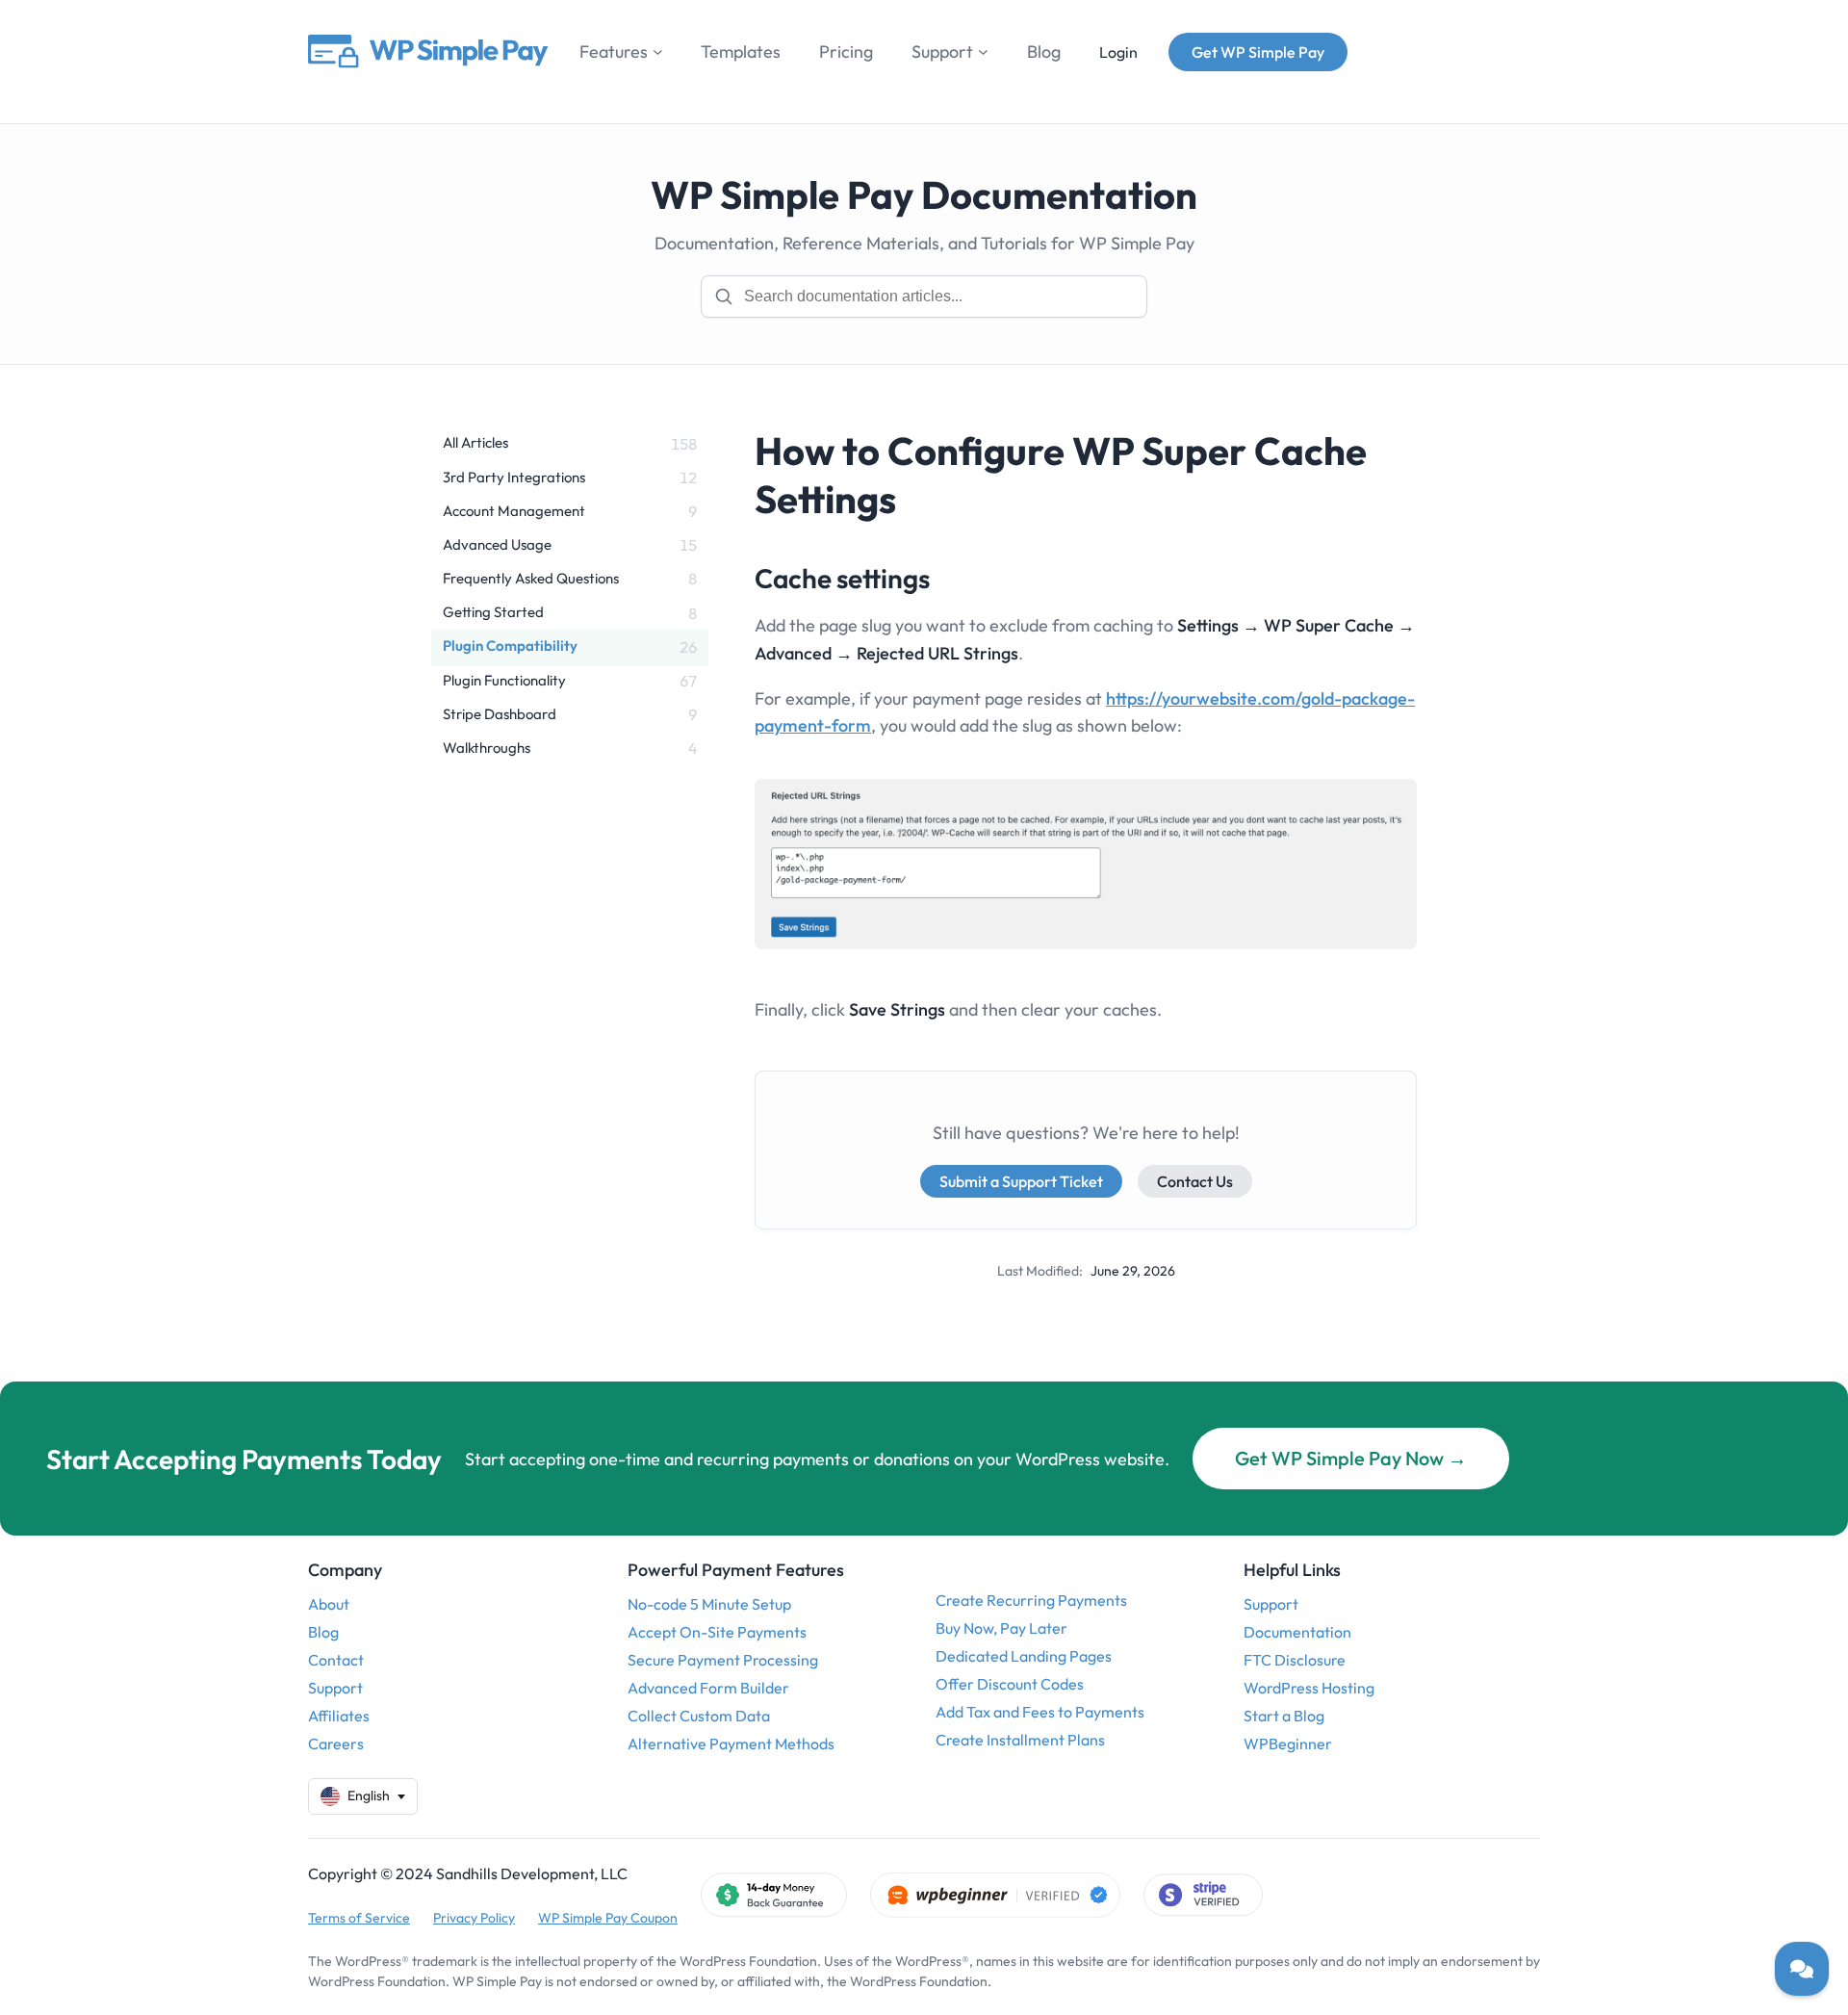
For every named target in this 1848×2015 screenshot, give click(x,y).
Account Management (514, 511)
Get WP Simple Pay (1258, 52)
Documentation (1297, 1632)
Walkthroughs (487, 748)
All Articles (475, 442)
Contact (336, 1660)
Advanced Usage (497, 544)
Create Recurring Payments (1031, 1600)
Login (1118, 52)
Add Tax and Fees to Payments (1040, 1712)
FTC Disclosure (1295, 1660)
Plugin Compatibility (510, 646)
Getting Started (493, 612)
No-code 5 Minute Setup (709, 1604)
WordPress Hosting (1309, 1688)
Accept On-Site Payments (717, 1632)
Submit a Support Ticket (1021, 1181)
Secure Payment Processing (723, 1660)
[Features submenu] (658, 52)
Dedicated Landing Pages (1024, 1656)
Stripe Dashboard (500, 714)
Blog (323, 1632)
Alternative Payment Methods (731, 1744)
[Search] (724, 297)
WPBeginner (1288, 1744)
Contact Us (1195, 1181)
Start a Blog (1284, 1716)
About (329, 1604)
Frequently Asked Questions (531, 578)
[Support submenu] (983, 52)
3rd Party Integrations (514, 477)
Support (335, 1688)
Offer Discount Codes (1010, 1684)
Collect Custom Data (699, 1716)
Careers (336, 1744)
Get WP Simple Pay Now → (1351, 1458)
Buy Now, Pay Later (1001, 1628)
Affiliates (339, 1716)
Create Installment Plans (1020, 1740)
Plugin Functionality (504, 680)
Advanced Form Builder (708, 1688)
